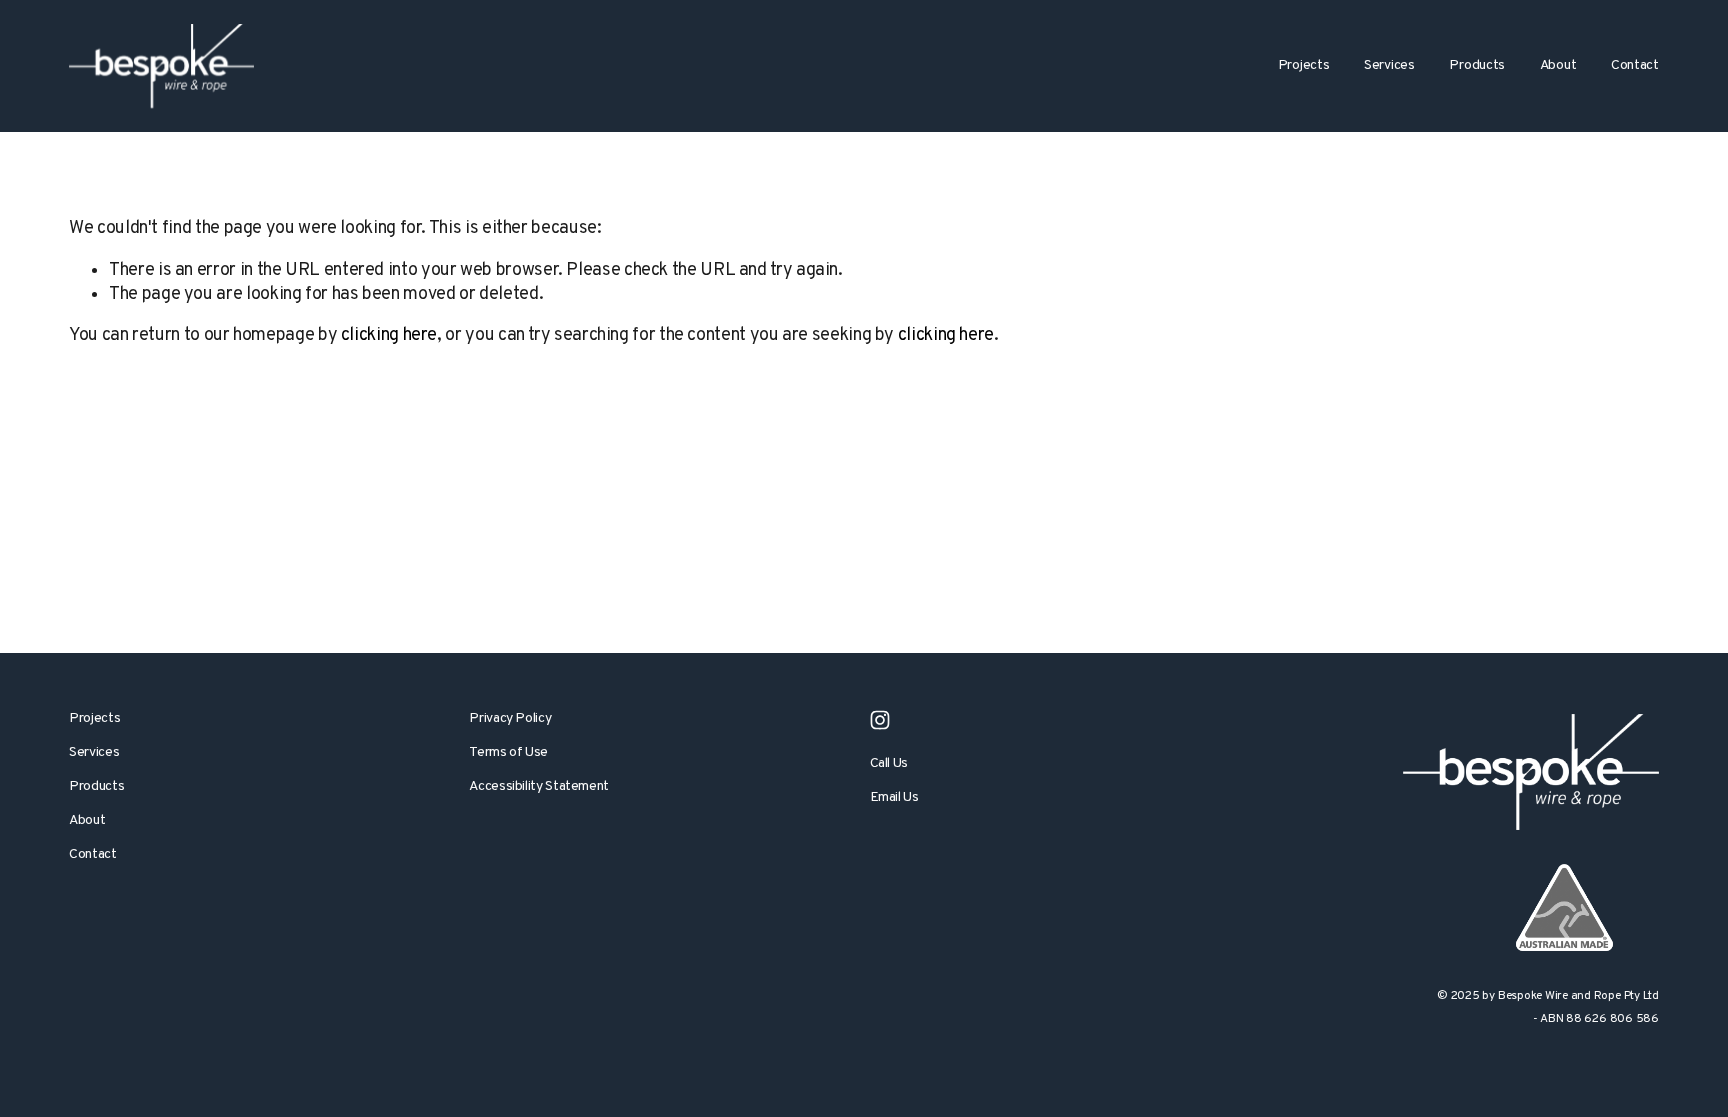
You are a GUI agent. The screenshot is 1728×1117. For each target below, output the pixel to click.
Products (1477, 65)
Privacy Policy (510, 718)
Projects (94, 718)
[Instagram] (880, 720)
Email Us (894, 797)
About (87, 820)
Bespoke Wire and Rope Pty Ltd (1578, 996)
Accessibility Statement (539, 786)
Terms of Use (508, 752)
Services (94, 752)
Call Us (889, 763)
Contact (1635, 65)
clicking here (389, 335)
